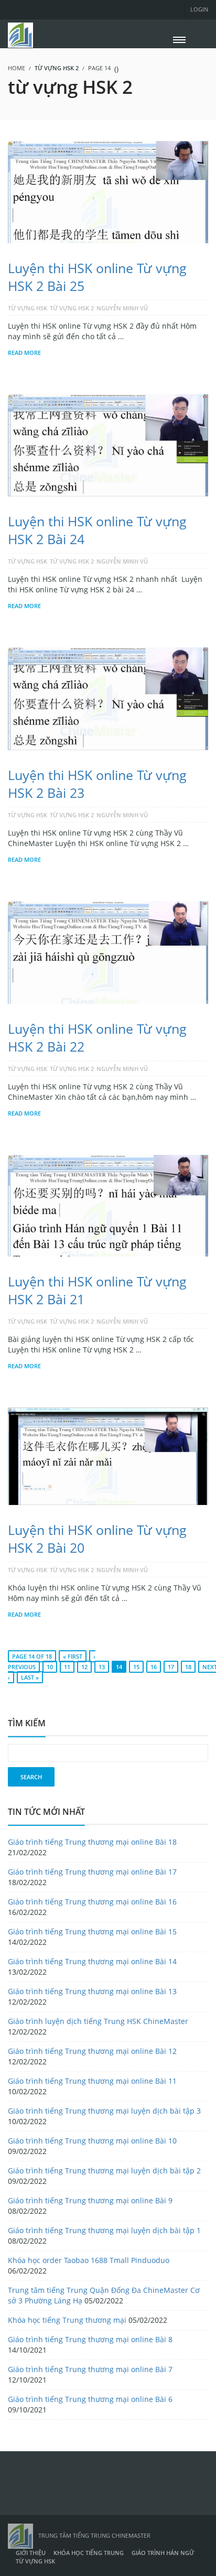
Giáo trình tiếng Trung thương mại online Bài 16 (92, 1902)
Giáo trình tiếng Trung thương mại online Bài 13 (92, 1991)
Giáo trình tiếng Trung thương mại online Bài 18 (92, 1842)
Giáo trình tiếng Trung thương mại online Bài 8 (90, 2339)
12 (84, 1667)
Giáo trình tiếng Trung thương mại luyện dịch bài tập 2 (104, 2171)
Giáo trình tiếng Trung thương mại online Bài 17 (92, 1872)
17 (171, 1667)
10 (50, 1667)
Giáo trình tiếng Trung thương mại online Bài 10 (92, 2141)
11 (67, 1667)
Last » (30, 1677)
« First (73, 1656)
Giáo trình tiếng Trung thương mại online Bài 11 (92, 2081)
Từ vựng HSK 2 (72, 308)
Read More (24, 353)
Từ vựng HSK (28, 308)
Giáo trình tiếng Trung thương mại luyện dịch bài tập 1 (104, 2230)
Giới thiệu (31, 2553)
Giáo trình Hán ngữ (163, 2553)
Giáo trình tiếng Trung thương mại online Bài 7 (90, 2369)
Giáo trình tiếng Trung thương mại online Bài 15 (92, 1931)
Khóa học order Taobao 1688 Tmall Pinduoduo (89, 2260)
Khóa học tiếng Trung (89, 2553)
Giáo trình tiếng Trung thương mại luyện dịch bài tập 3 (104, 2111)
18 (188, 1667)
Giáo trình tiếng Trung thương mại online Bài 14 (92, 1961)
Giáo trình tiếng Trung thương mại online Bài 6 (90, 2399)
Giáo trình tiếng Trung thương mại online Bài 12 (92, 2051)
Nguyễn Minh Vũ (122, 308)
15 (136, 1667)
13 (102, 1667)
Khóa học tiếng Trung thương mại (67, 2320)
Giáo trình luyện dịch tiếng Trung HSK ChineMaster (98, 2021)
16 (154, 1667)
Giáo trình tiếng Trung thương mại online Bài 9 (90, 2200)
